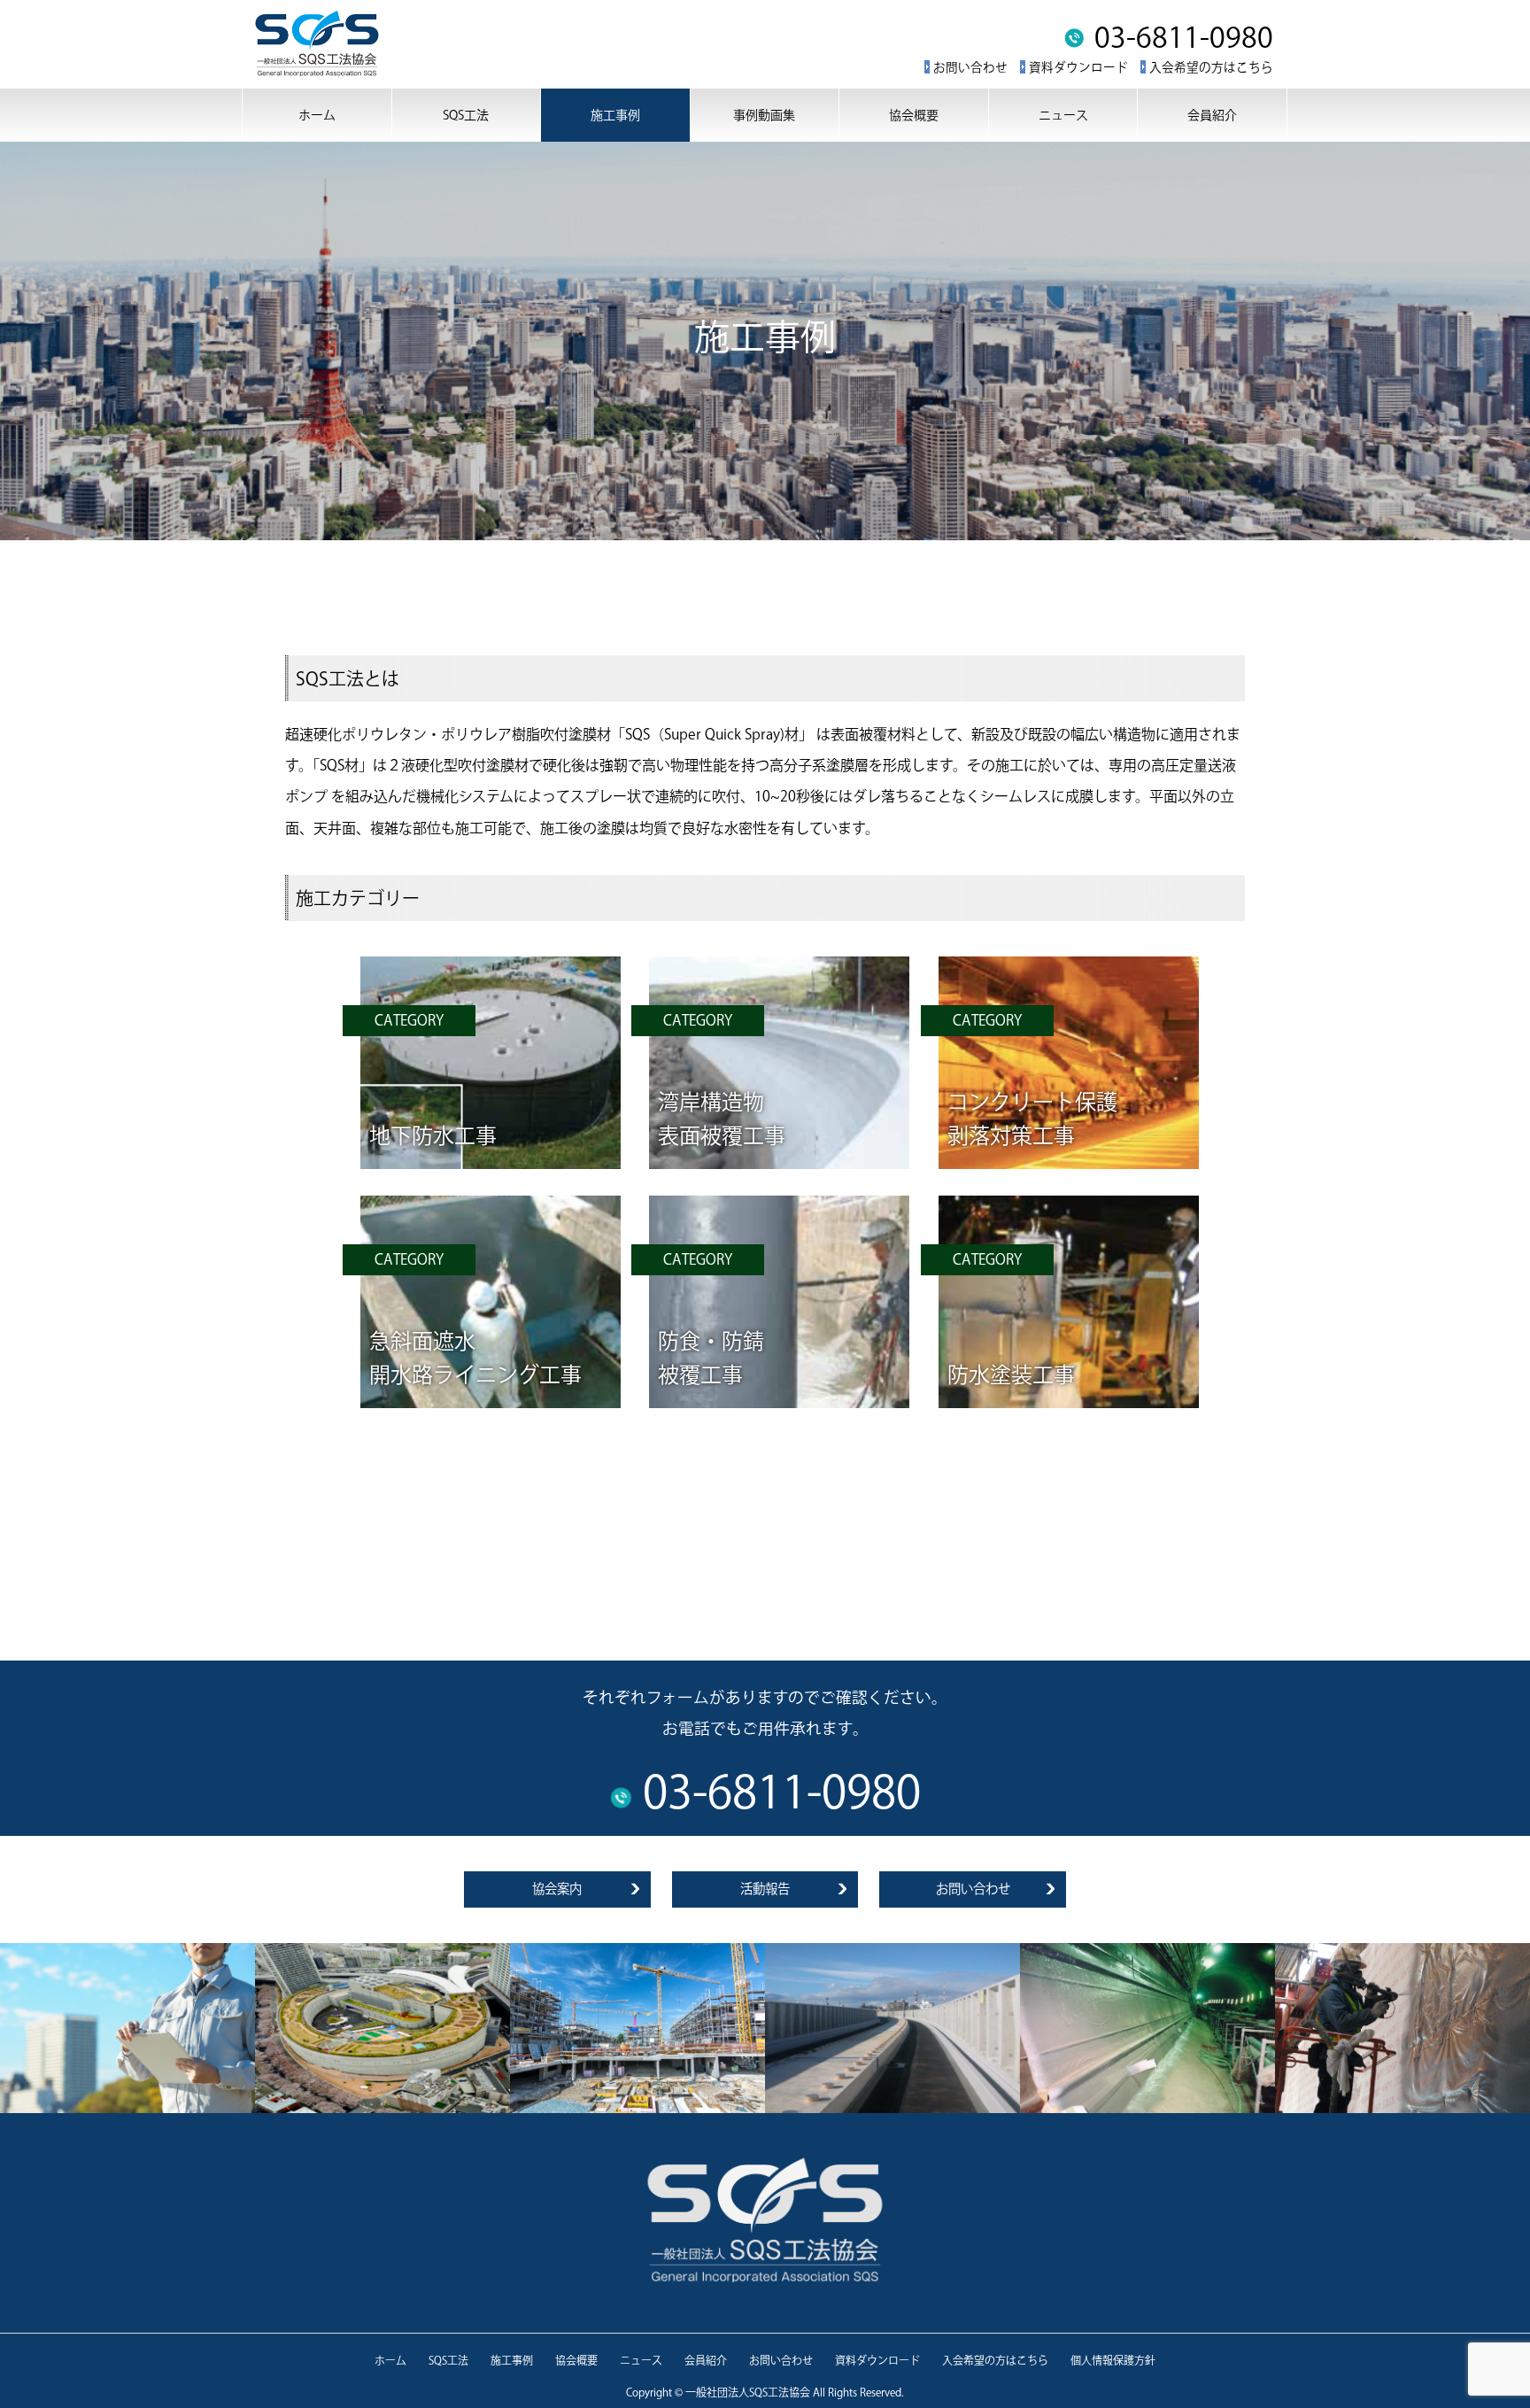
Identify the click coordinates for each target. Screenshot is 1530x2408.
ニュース (1063, 115)
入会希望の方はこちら (1211, 67)
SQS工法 (466, 115)
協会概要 (914, 115)
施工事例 (615, 115)
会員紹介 (1212, 115)
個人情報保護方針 (1113, 2360)
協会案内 (557, 1889)
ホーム (317, 115)
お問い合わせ (970, 67)
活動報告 (765, 1889)
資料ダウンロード (1078, 67)
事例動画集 (764, 115)
